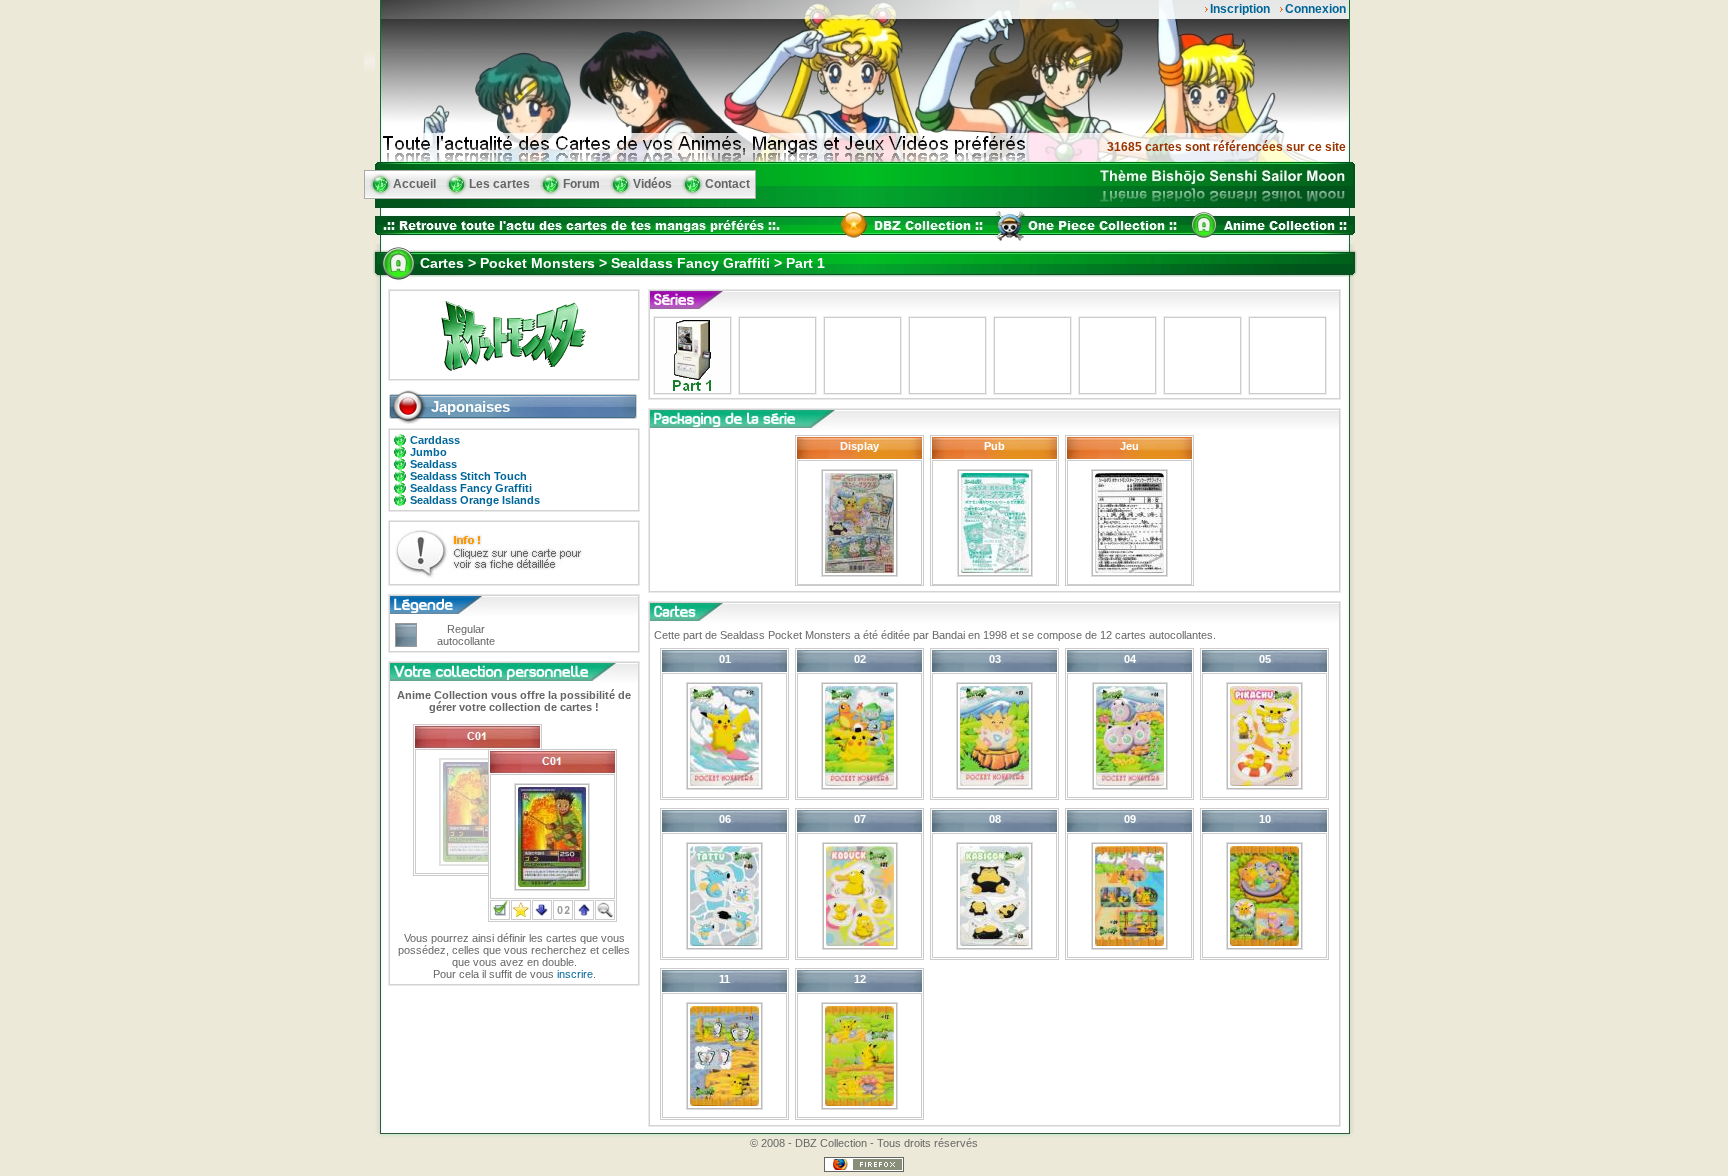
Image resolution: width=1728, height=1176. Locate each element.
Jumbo (428, 452)
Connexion (1315, 9)
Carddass (435, 440)
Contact (727, 184)
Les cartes (499, 184)
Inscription (1240, 9)
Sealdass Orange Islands (475, 500)
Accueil (414, 184)
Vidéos (652, 184)
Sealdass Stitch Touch (468, 476)
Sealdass (433, 464)
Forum (581, 184)
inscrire (575, 974)
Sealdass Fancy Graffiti (471, 488)
